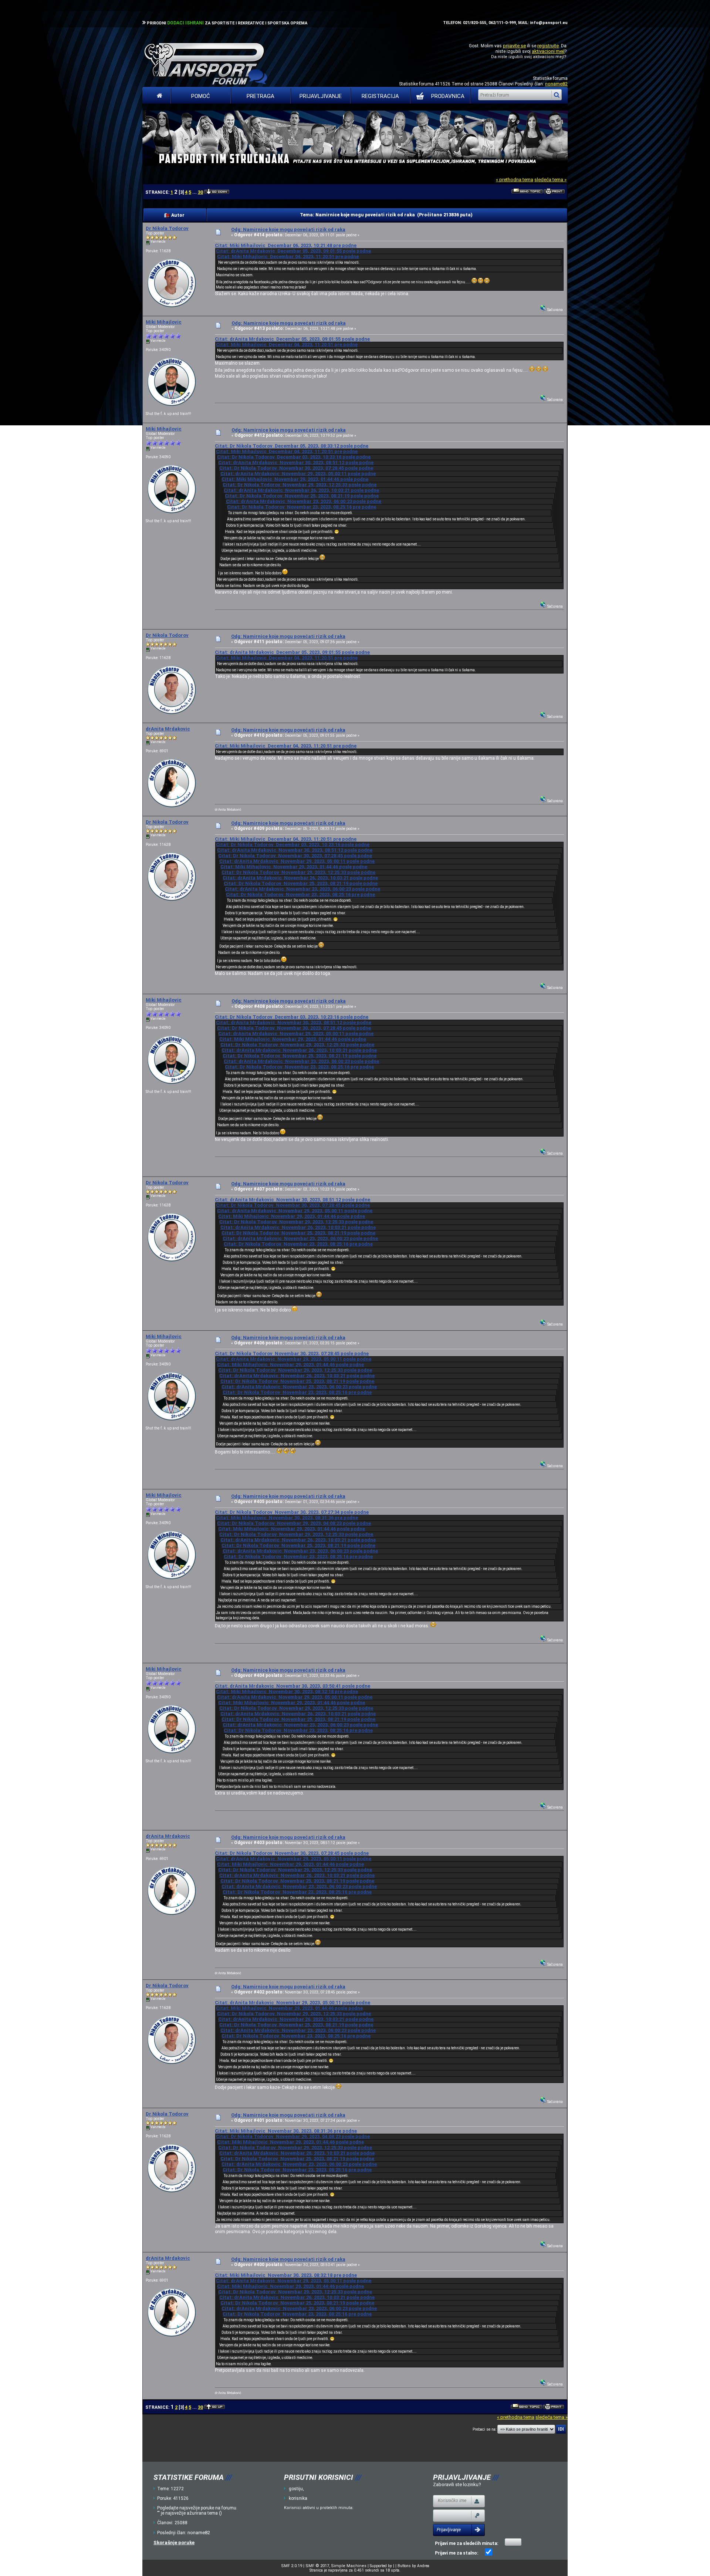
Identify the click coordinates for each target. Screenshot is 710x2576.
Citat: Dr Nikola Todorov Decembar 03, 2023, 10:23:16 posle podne (294, 457)
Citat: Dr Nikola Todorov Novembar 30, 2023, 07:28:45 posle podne (296, 468)
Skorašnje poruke (174, 2543)
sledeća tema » (550, 180)
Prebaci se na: (484, 2429)
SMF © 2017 (317, 2566)
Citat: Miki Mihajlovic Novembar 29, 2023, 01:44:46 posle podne (295, 479)
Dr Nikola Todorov (167, 228)
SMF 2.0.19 (292, 2566)
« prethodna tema (515, 180)
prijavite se (514, 46)
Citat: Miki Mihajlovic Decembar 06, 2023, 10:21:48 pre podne (286, 245)
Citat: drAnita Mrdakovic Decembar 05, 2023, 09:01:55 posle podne (293, 251)
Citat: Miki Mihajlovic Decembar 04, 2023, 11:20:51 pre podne (288, 256)
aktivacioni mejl (548, 51)
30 (200, 192)
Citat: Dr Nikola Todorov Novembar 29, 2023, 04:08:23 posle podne (294, 1523)
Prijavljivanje (321, 96)
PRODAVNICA (448, 96)
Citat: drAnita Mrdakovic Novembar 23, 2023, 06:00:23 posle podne (304, 501)
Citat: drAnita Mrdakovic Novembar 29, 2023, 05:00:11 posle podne (298, 474)
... (195, 192)
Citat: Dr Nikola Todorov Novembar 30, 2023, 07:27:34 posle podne (292, 1512)
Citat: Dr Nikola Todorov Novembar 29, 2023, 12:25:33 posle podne (300, 485)
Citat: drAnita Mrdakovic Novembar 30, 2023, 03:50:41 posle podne (293, 1686)
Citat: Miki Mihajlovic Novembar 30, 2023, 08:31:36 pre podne (287, 1518)
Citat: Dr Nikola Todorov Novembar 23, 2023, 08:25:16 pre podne (302, 507)
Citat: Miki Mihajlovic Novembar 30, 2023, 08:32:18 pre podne (287, 1692)
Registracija (380, 96)
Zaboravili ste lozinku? (457, 2484)
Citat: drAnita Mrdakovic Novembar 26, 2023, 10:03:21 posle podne (301, 490)
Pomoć (201, 96)
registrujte (548, 46)
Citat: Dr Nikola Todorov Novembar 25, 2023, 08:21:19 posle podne (302, 496)
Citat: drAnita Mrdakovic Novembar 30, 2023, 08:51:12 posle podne (296, 462)
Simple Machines (349, 2566)
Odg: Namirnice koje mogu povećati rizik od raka (288, 229)
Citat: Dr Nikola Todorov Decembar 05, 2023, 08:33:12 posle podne (292, 446)
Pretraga (261, 96)
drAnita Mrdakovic (168, 729)
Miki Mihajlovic (164, 322)
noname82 (556, 84)
